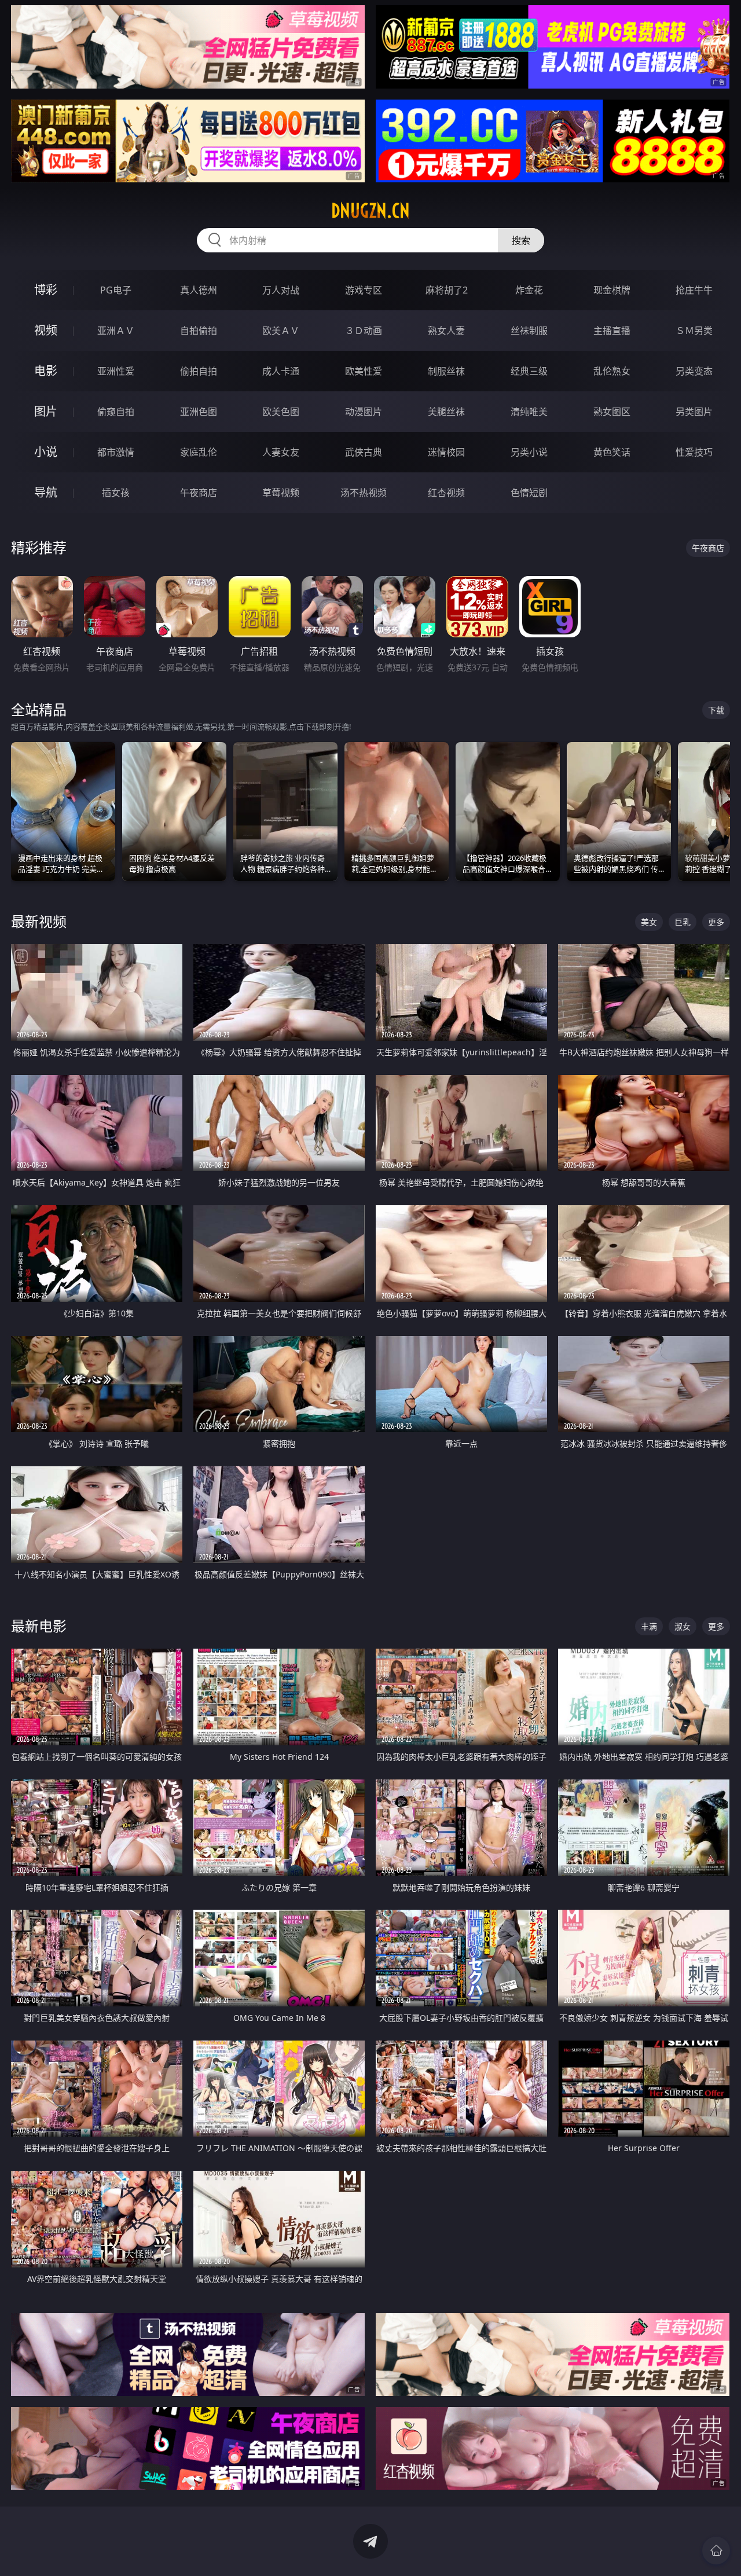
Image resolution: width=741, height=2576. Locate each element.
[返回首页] (716, 2551)
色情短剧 (529, 493)
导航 (46, 492)
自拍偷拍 (199, 331)
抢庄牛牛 (694, 290)
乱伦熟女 (612, 371)
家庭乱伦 (199, 452)
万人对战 (281, 290)
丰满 (649, 1626)
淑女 (683, 1626)
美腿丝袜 (446, 412)
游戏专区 (364, 290)
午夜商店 (199, 493)
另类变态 (694, 371)
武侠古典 (364, 452)
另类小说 (529, 452)
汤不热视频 (364, 493)
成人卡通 (281, 371)
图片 (46, 411)
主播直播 (612, 331)
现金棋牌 (612, 290)
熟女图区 (612, 412)
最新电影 (39, 1626)
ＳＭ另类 (694, 331)
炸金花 (529, 290)
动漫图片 (364, 412)
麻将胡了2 (447, 290)
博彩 (46, 290)
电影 (46, 371)
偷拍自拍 (199, 371)
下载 (716, 710)
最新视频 (39, 921)
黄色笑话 (612, 452)
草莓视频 (281, 493)
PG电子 (116, 290)
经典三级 (529, 371)
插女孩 (116, 493)
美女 (649, 922)
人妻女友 (281, 452)
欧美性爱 (364, 371)
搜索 (521, 240)
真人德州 (199, 290)
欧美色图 (281, 412)
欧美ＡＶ (281, 331)
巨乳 (683, 922)
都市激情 (116, 452)
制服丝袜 (446, 371)
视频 (46, 330)
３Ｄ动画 (364, 331)
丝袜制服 (529, 331)
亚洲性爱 (116, 371)
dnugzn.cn (370, 211)
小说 (46, 452)
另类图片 (694, 412)
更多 (716, 922)
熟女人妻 (446, 331)
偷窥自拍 (116, 412)
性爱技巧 (694, 452)
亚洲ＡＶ (116, 331)
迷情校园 (446, 452)
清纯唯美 (529, 412)
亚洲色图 (199, 412)
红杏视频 (446, 493)
